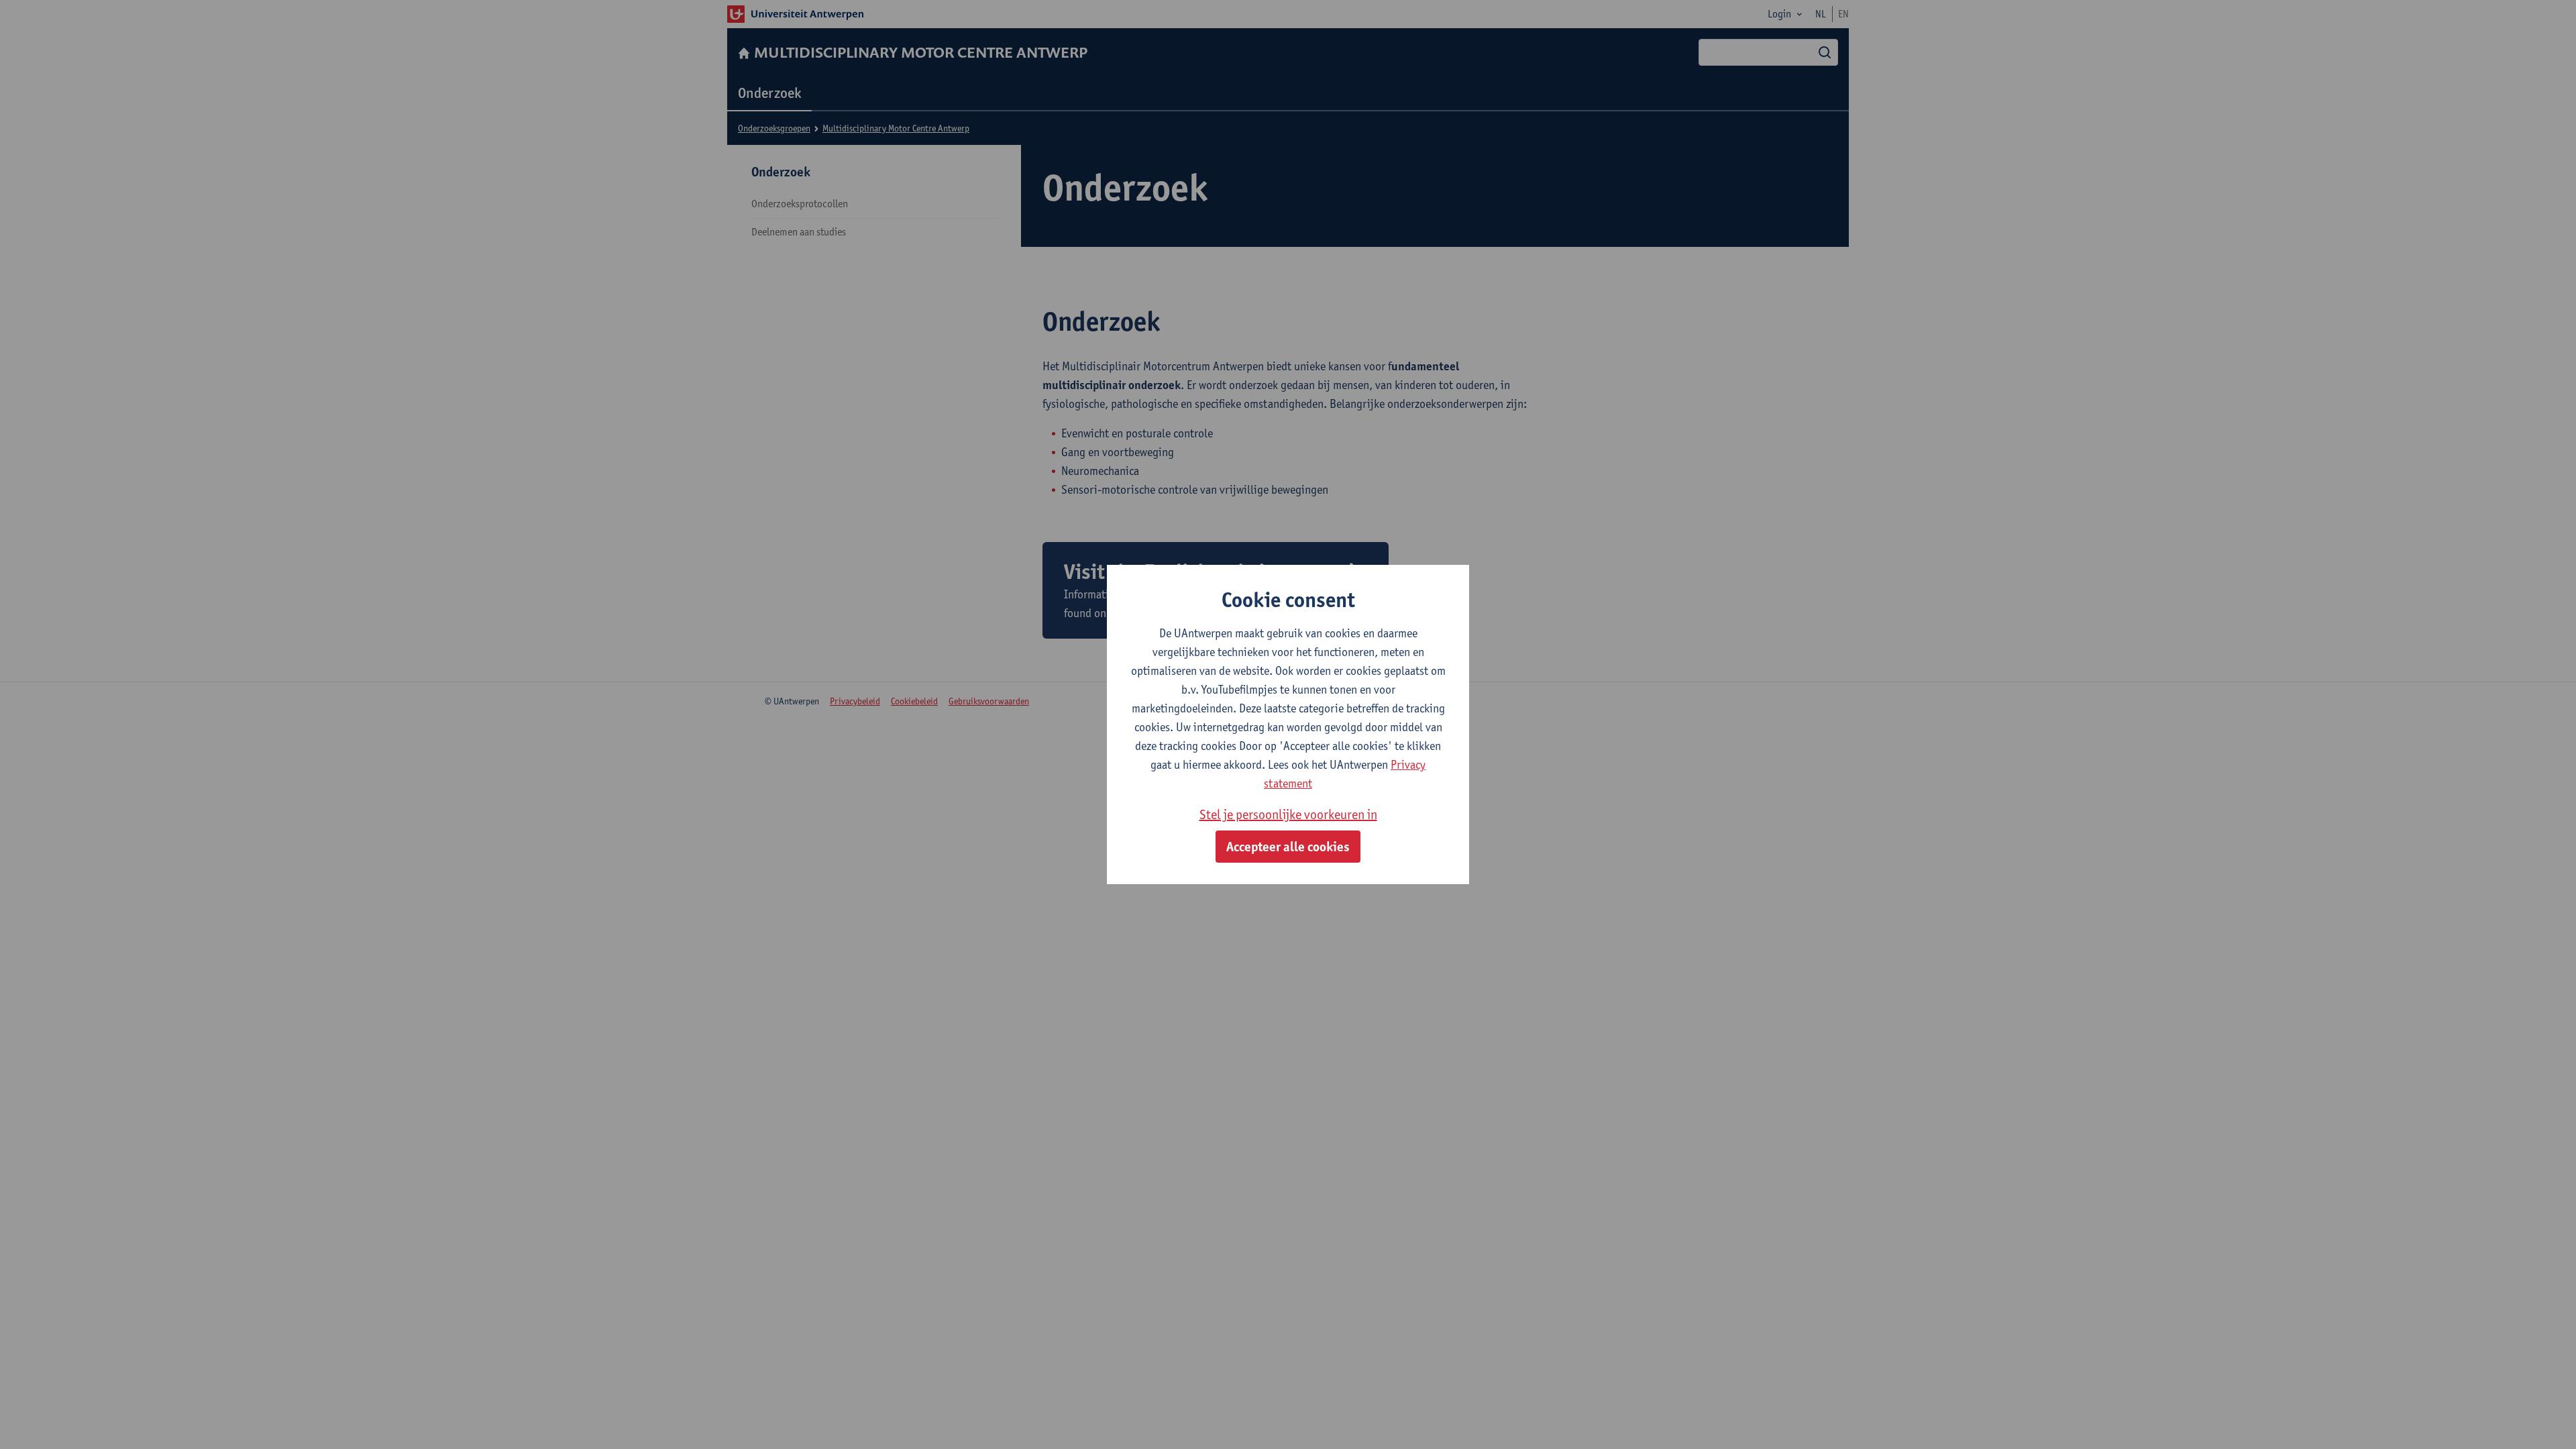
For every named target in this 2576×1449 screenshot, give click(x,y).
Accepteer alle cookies (1288, 847)
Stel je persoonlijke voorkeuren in (1288, 814)
